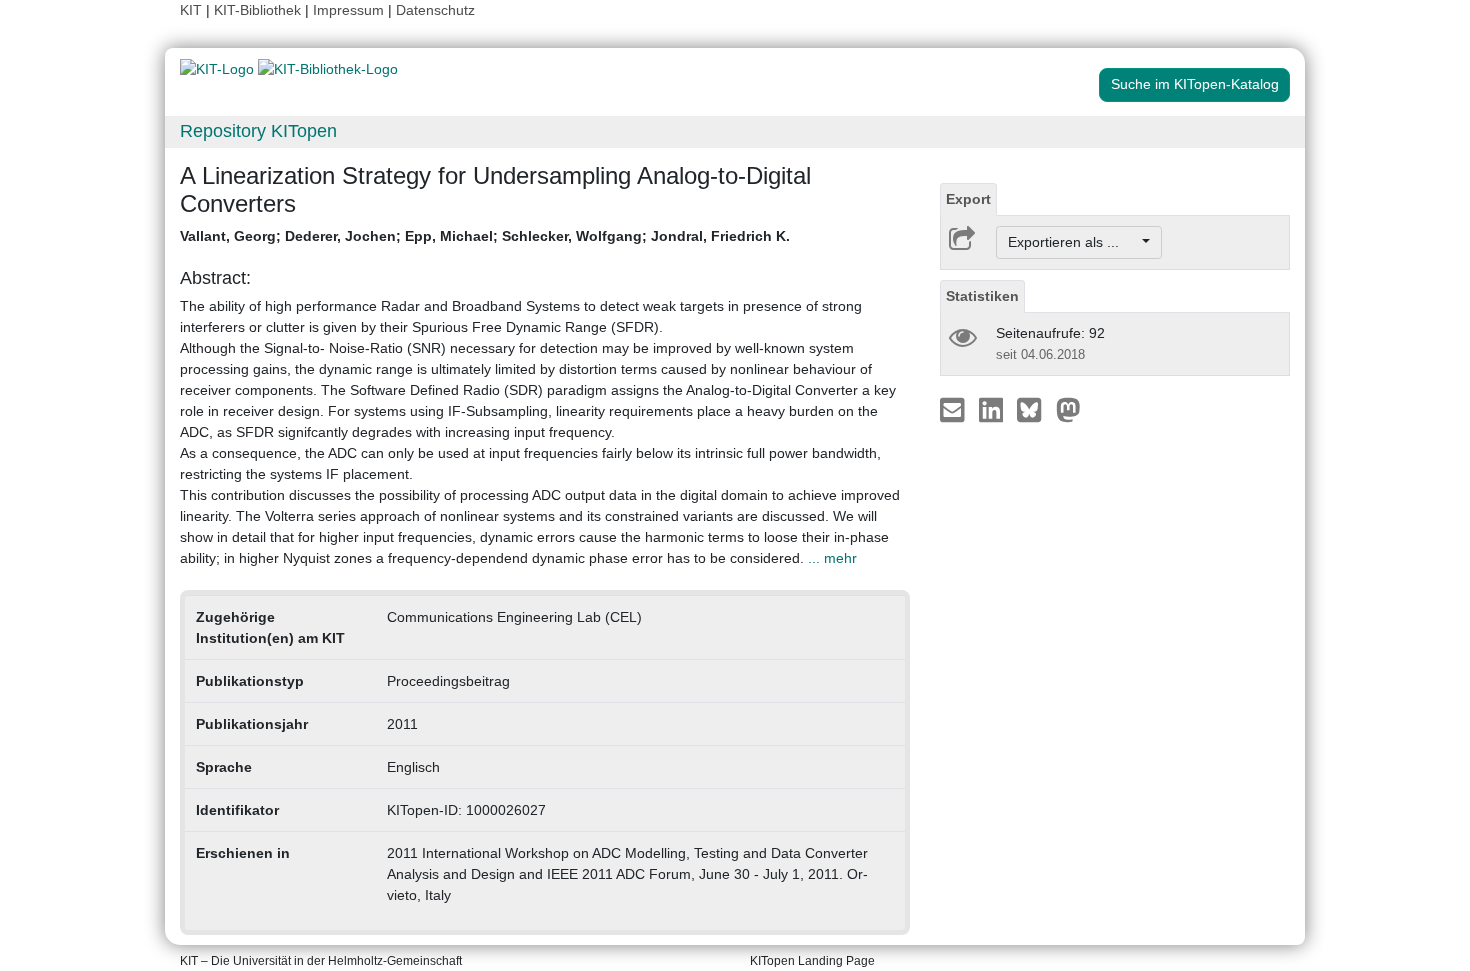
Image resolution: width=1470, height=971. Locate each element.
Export (968, 199)
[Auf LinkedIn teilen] (993, 409)
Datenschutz (435, 10)
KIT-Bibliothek (259, 10)
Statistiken (982, 296)
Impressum (348, 10)
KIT (191, 10)
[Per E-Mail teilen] (954, 409)
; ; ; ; (485, 236)
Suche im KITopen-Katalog (1195, 84)
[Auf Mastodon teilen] (1068, 409)
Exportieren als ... (1073, 242)
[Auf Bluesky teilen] (1034, 409)
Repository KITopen (258, 131)
